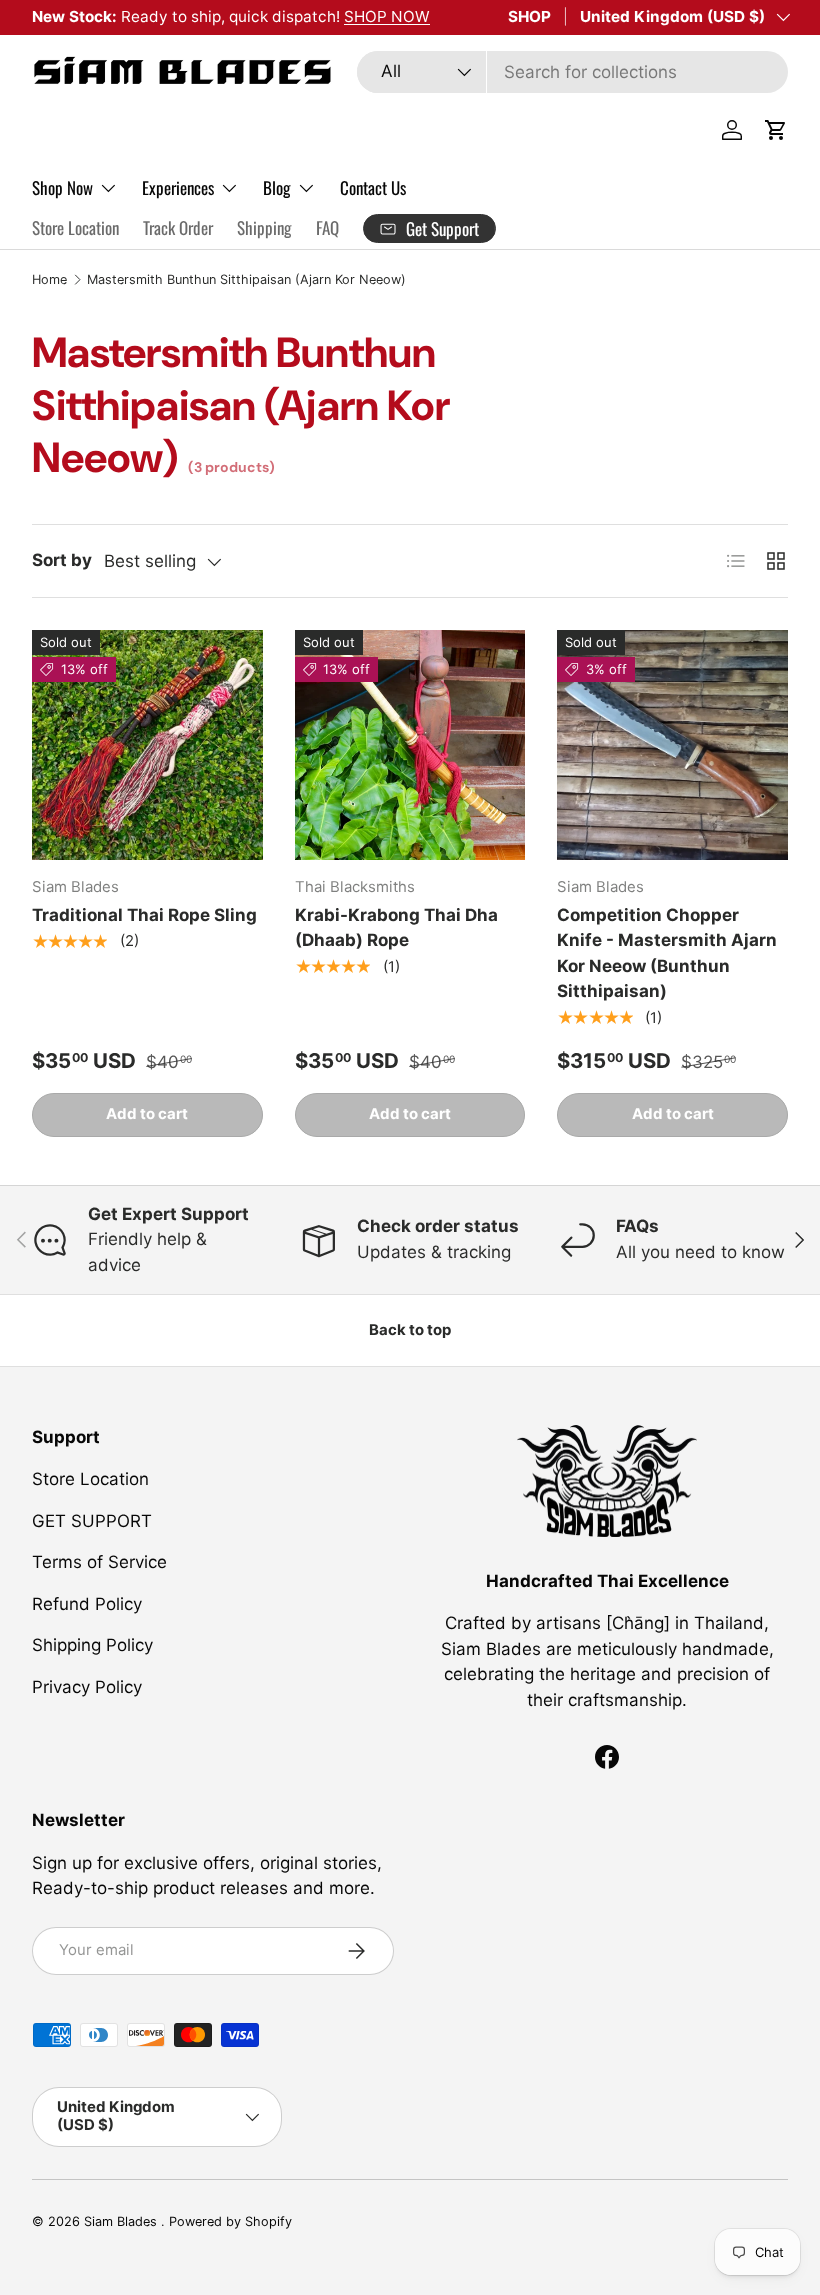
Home (49, 279)
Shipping (264, 227)
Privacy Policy (87, 1687)
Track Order (178, 227)
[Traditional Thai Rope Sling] (147, 745)
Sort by (62, 560)
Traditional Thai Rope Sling (144, 915)
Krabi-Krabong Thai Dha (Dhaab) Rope (396, 928)
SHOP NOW (387, 16)
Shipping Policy (92, 1645)
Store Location (75, 227)
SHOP (529, 16)
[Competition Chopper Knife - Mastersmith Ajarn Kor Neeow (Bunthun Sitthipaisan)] (672, 745)
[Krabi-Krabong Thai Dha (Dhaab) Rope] (410, 745)
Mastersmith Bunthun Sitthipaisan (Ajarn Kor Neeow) (246, 279)
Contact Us (373, 187)
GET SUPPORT (92, 1521)
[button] (776, 130)
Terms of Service (99, 1562)
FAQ (327, 227)
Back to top (410, 1330)
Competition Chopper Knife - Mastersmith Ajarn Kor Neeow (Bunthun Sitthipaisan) (667, 953)
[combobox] (572, 72)
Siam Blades (122, 2221)
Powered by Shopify (230, 2221)
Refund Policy (87, 1604)
